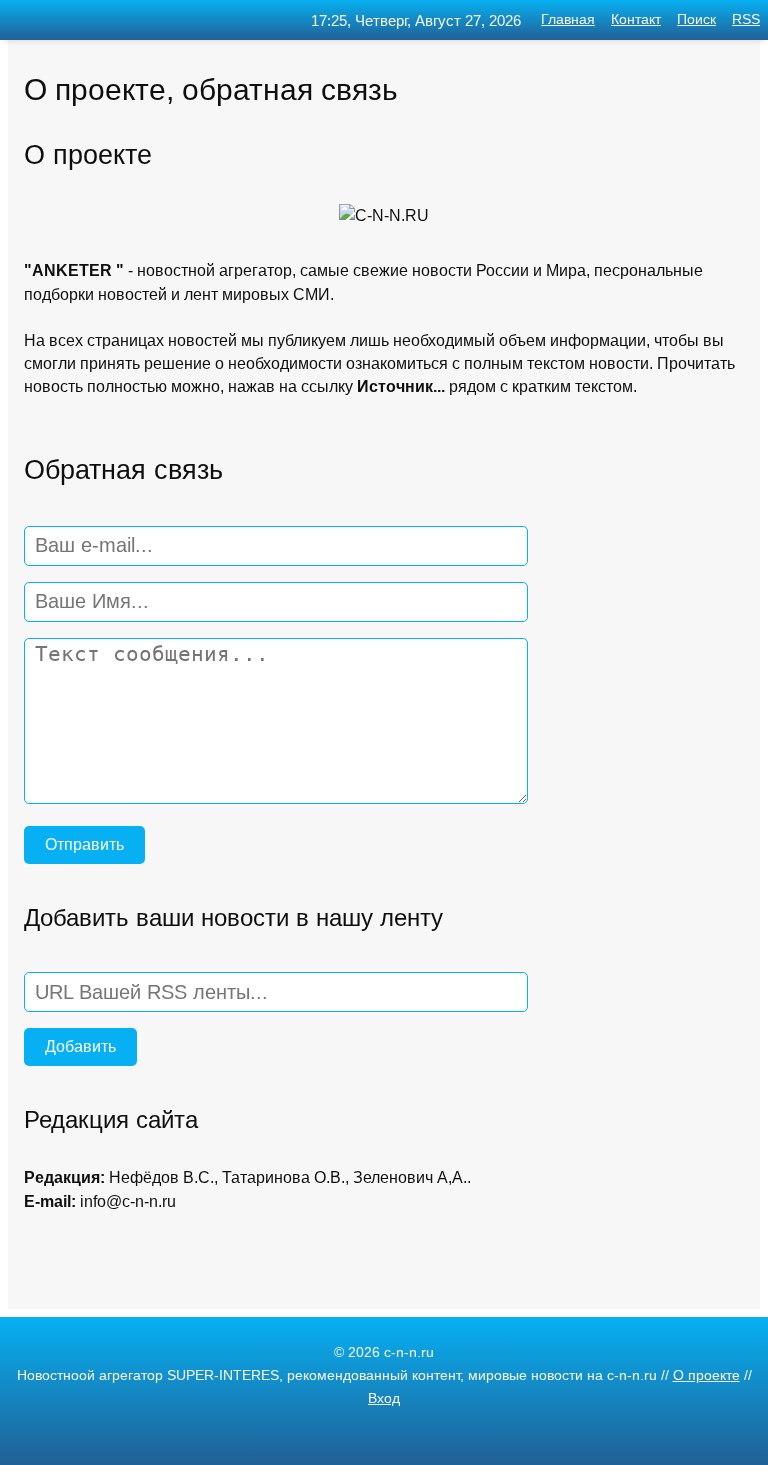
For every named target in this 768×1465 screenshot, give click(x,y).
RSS (746, 19)
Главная (568, 19)
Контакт (636, 19)
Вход (384, 1398)
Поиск (696, 19)
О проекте (706, 1375)
